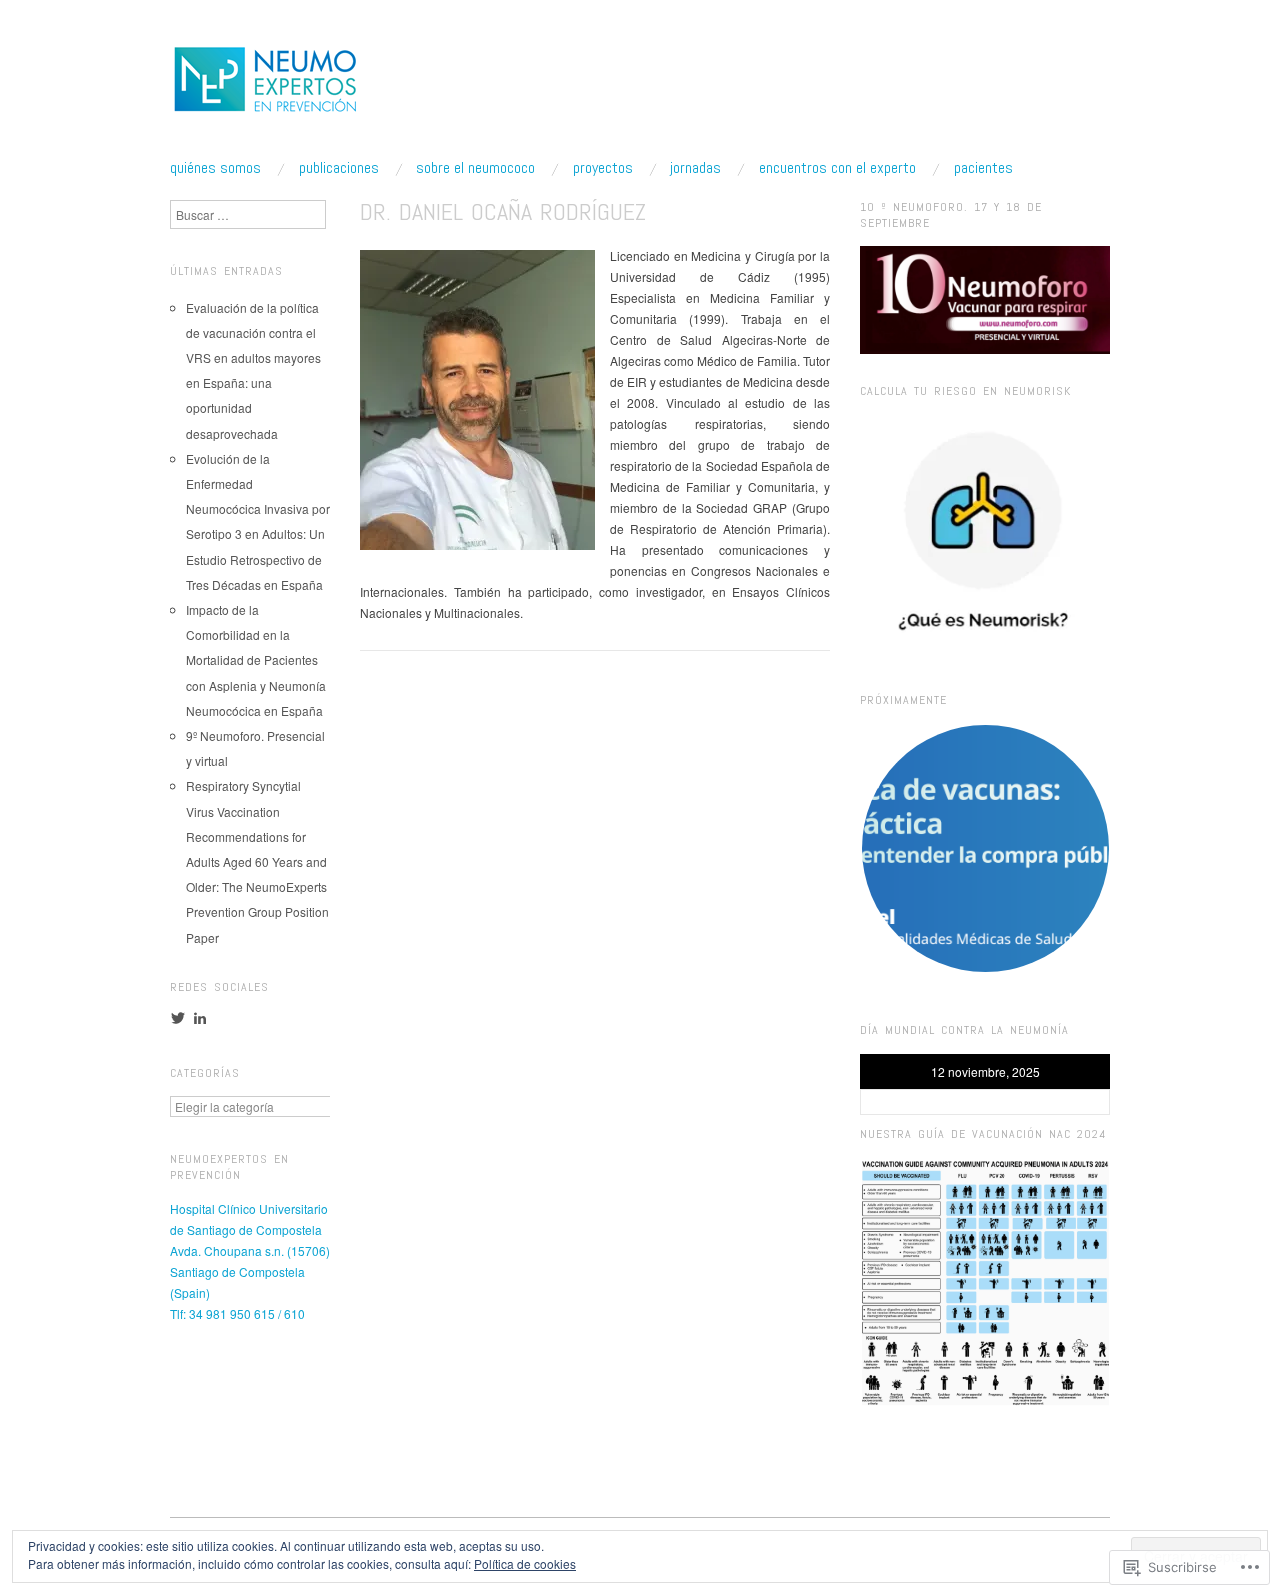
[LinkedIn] (200, 1018)
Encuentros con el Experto (837, 168)
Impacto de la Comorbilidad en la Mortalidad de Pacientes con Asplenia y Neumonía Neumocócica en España (256, 660)
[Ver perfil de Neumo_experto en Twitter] (178, 1018)
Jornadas (695, 168)
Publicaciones (339, 168)
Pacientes (983, 168)
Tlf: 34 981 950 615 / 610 (237, 1313)
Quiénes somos (215, 168)
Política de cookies (525, 1563)
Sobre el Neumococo (475, 168)
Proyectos (603, 168)
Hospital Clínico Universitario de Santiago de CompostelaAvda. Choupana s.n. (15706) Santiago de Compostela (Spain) (250, 1250)
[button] (985, 848)
